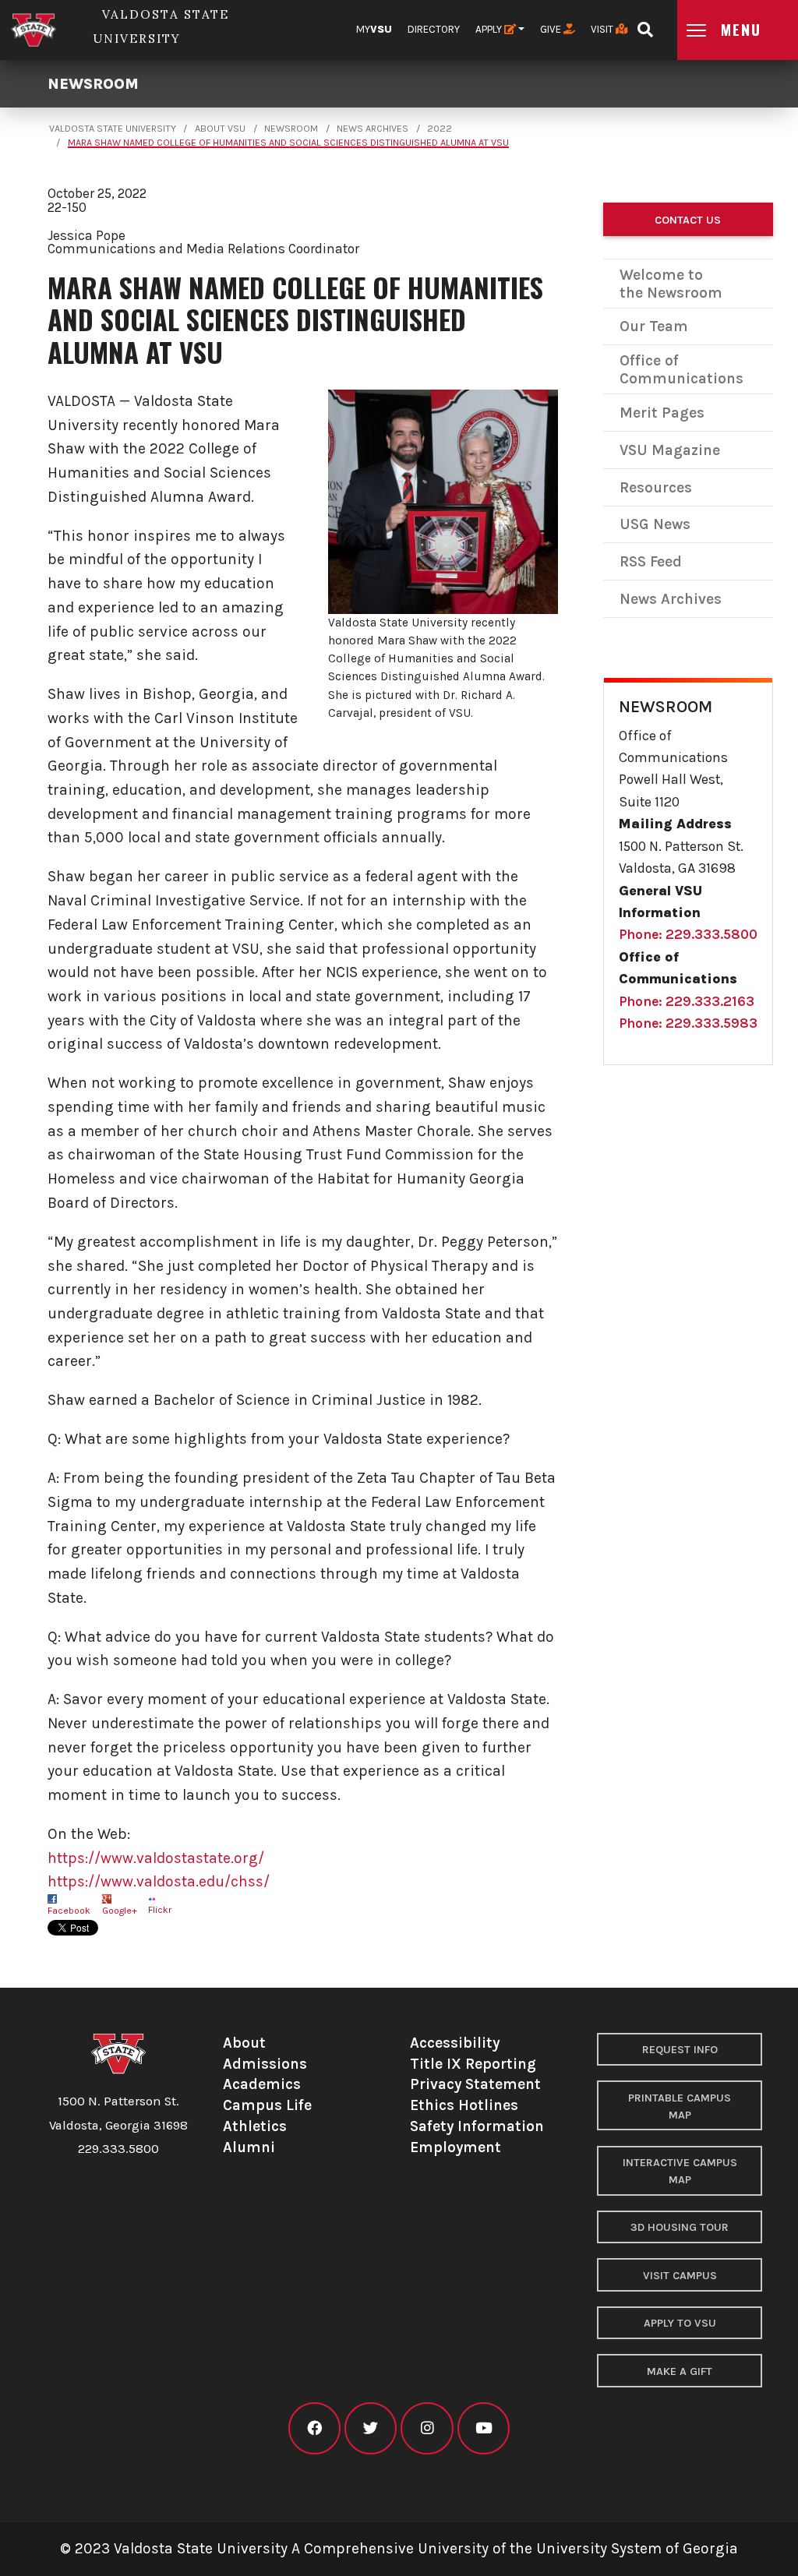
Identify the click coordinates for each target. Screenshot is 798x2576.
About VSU (220, 129)
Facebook (69, 1911)
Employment (455, 2147)
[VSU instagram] (427, 2428)
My (374, 29)
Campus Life (267, 2105)
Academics (262, 2084)
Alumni (249, 2147)
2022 (440, 129)
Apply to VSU (680, 2323)
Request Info (680, 2050)
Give (552, 29)
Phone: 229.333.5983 (688, 1023)
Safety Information (477, 2126)
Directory (434, 29)
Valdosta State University (113, 129)
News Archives (373, 129)
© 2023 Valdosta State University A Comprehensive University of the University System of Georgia (399, 2548)
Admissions (265, 2064)
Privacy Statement (475, 2084)
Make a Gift (680, 2371)
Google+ (120, 1911)
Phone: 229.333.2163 (687, 1001)
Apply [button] (490, 29)
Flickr (160, 1910)
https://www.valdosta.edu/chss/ (159, 1881)
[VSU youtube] (484, 2428)
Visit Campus (680, 2276)
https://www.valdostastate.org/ (156, 1858)
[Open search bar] (645, 25)
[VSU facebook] (314, 2428)
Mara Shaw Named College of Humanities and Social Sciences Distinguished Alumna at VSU (288, 143)
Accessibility (455, 2043)
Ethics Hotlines (464, 2105)
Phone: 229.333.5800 (688, 934)
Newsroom (93, 84)
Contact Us (688, 220)
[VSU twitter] (371, 2428)
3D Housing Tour (680, 2227)
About (244, 2043)
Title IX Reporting (473, 2064)
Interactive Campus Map (680, 2171)
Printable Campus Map (680, 2107)
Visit (603, 29)
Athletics (255, 2126)
